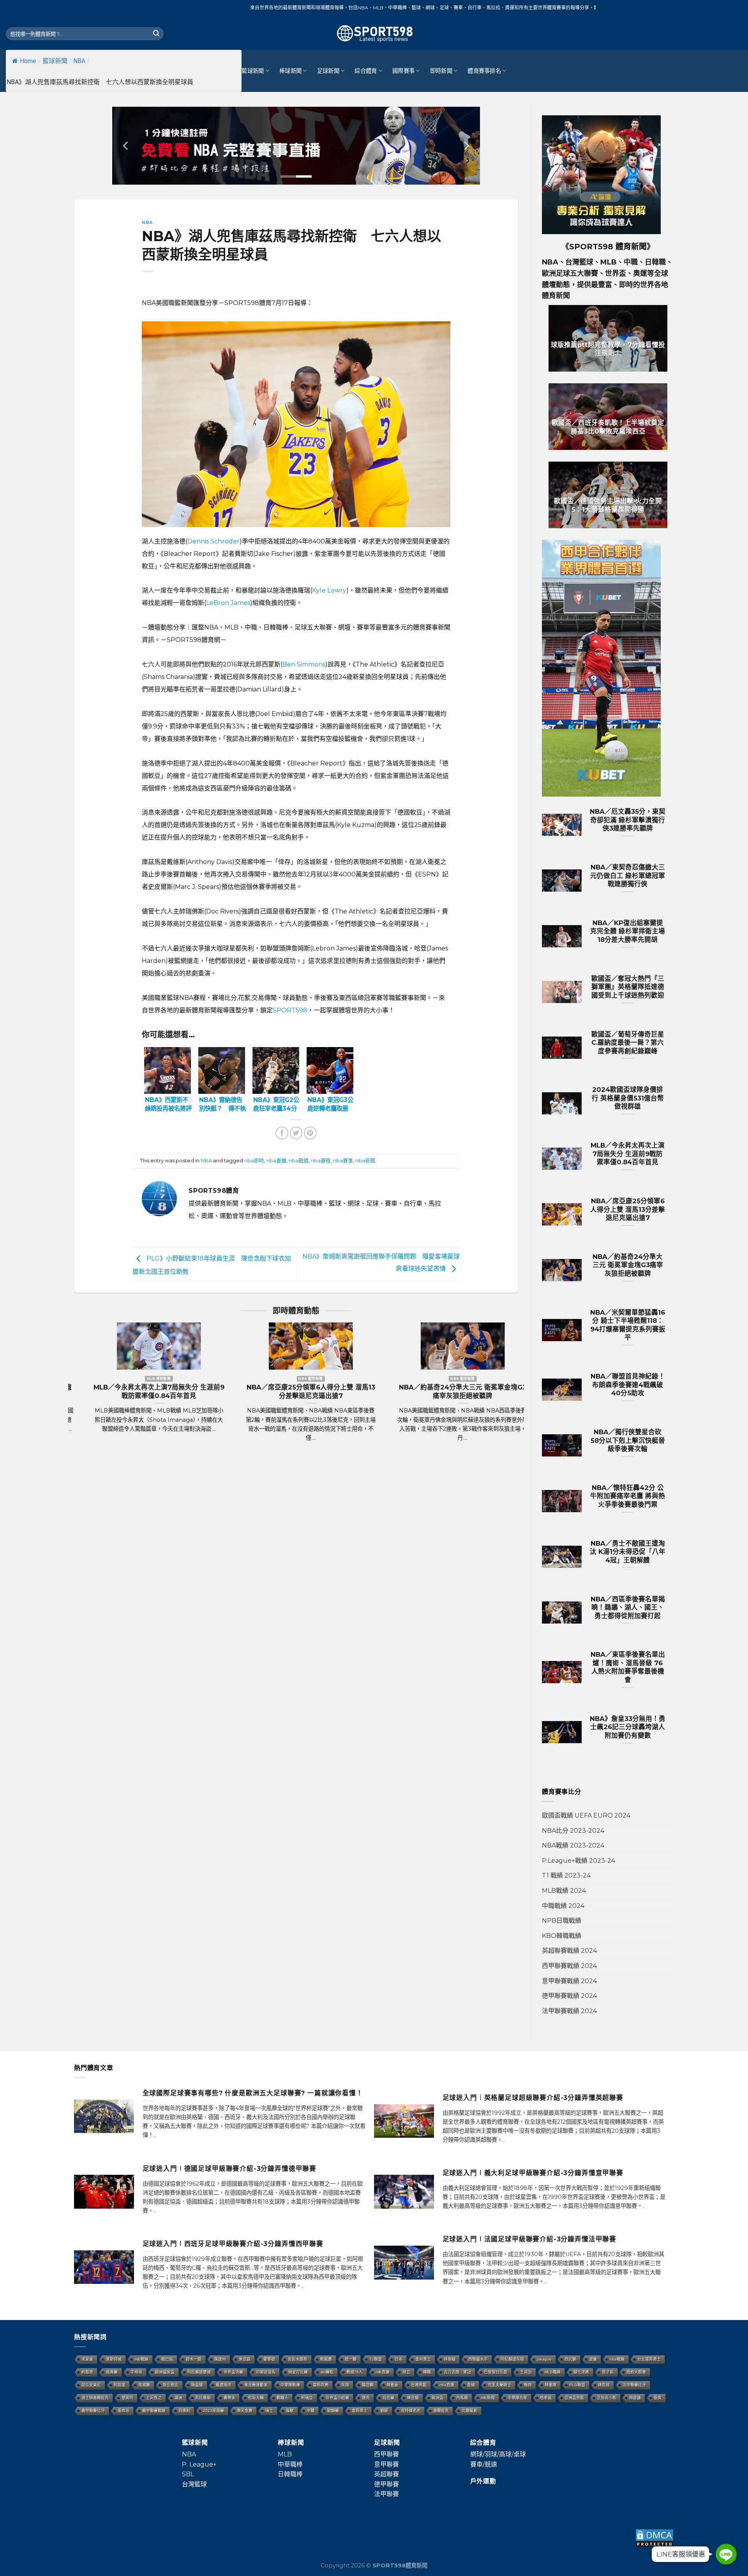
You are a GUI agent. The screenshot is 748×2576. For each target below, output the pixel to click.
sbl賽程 (327, 2372)
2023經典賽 (213, 2411)
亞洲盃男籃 (574, 2398)
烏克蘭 (388, 2398)
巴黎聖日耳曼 (496, 2372)
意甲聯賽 (386, 2464)
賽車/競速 (484, 2464)
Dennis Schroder (213, 541)
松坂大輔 (256, 2398)
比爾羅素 (469, 2411)
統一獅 (351, 2359)
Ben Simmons (304, 664)
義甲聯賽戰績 (154, 2411)
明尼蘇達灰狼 (512, 2359)
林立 (406, 2372)
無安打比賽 (298, 2372)
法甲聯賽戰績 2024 (569, 2011)
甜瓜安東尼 (91, 2385)
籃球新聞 (55, 61)
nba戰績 (299, 1161)
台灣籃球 (194, 2484)
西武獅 (570, 2359)
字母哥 (136, 2372)
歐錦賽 (333, 2411)
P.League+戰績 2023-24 (579, 1861)
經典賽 (112, 2372)
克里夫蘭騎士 (499, 2385)
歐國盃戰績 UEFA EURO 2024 (586, 1815)
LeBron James (228, 603)
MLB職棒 (553, 2372)
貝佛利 (184, 2411)
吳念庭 (245, 2359)
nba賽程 (321, 1161)
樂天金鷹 (245, 2411)
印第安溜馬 (266, 2372)
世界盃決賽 (233, 2372)
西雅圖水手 (478, 2359)
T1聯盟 (376, 2359)
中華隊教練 (290, 2385)
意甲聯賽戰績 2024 (569, 1981)
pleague (544, 2359)
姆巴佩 (167, 2359)
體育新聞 (631, 247)
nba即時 (254, 1161)
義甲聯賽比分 (93, 2411)
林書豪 (392, 2385)
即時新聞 (441, 71)
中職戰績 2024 (563, 1906)
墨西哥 (123, 2411)
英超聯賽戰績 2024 (569, 1951)
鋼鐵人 (282, 2398)
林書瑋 (550, 2385)
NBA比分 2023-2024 (573, 1831)
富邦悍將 (321, 2385)
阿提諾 (120, 2385)
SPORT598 (290, 1010)
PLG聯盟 (577, 2385)
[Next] (466, 146)
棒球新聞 (290, 71)
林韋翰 (450, 2359)
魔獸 (290, 2411)
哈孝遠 (546, 2398)
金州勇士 (423, 2359)
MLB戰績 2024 (564, 1891)
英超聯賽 (386, 2474)
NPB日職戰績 (562, 1921)
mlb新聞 (488, 2398)
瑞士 (269, 2411)
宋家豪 (87, 2359)
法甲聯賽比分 (634, 2385)
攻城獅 (144, 2385)
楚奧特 (127, 2398)
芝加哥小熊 (607, 2398)
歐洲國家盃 (165, 2372)
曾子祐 (608, 2372)
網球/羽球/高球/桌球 (498, 2454)
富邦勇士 (360, 2411)
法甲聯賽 (386, 2494)
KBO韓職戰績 (562, 1936)
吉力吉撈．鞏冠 (457, 2372)
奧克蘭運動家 (256, 2385)
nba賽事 (343, 1161)
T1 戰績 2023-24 (566, 1875)
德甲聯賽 (386, 2484)
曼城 (471, 2385)
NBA (79, 61)
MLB (285, 2454)
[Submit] (156, 34)
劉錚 (384, 2411)
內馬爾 (462, 2398)
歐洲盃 (438, 2398)
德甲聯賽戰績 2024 (569, 1996)
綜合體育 (366, 71)
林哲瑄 (604, 2385)
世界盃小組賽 (337, 2398)
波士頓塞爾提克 (95, 2398)
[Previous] (126, 146)
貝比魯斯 (203, 2398)
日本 (399, 2359)
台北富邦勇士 (649, 2359)
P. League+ (199, 2464)
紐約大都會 (636, 2372)
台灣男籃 (419, 2385)
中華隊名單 (517, 2398)
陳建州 (220, 2359)
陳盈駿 (197, 2385)
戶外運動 (483, 2481)
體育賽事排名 (484, 71)
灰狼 (345, 2385)
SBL (188, 2474)
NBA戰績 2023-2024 (573, 1845)
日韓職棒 (290, 2474)
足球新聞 (328, 71)
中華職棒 (290, 2464)
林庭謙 (635, 2398)
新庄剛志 (171, 2385)
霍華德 (269, 2359)
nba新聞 (365, 1161)
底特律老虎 (411, 2411)
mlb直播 (383, 2372)
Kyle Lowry (329, 590)
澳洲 (178, 2398)
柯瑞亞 (307, 2398)
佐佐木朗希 (298, 2359)
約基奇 (87, 2372)
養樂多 (229, 2398)
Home (28, 61)
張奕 (658, 2398)
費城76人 (355, 2372)
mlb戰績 (141, 2359)
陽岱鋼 (368, 2385)
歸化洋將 (581, 2372)
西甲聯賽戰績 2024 (569, 1966)
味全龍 (413, 2398)
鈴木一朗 (194, 2359)
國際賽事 (403, 71)
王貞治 (526, 2372)
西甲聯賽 (386, 2454)
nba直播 (276, 1161)
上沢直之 (154, 2398)
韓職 (427, 2372)
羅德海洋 (224, 2385)
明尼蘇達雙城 (199, 2372)
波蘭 (593, 2359)
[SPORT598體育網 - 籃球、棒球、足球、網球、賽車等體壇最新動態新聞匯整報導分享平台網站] (374, 34)
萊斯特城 (114, 2359)
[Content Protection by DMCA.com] (654, 2538)
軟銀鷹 (326, 2359)
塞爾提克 (441, 2411)
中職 (310, 2411)
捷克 (366, 2398)
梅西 (528, 2385)
